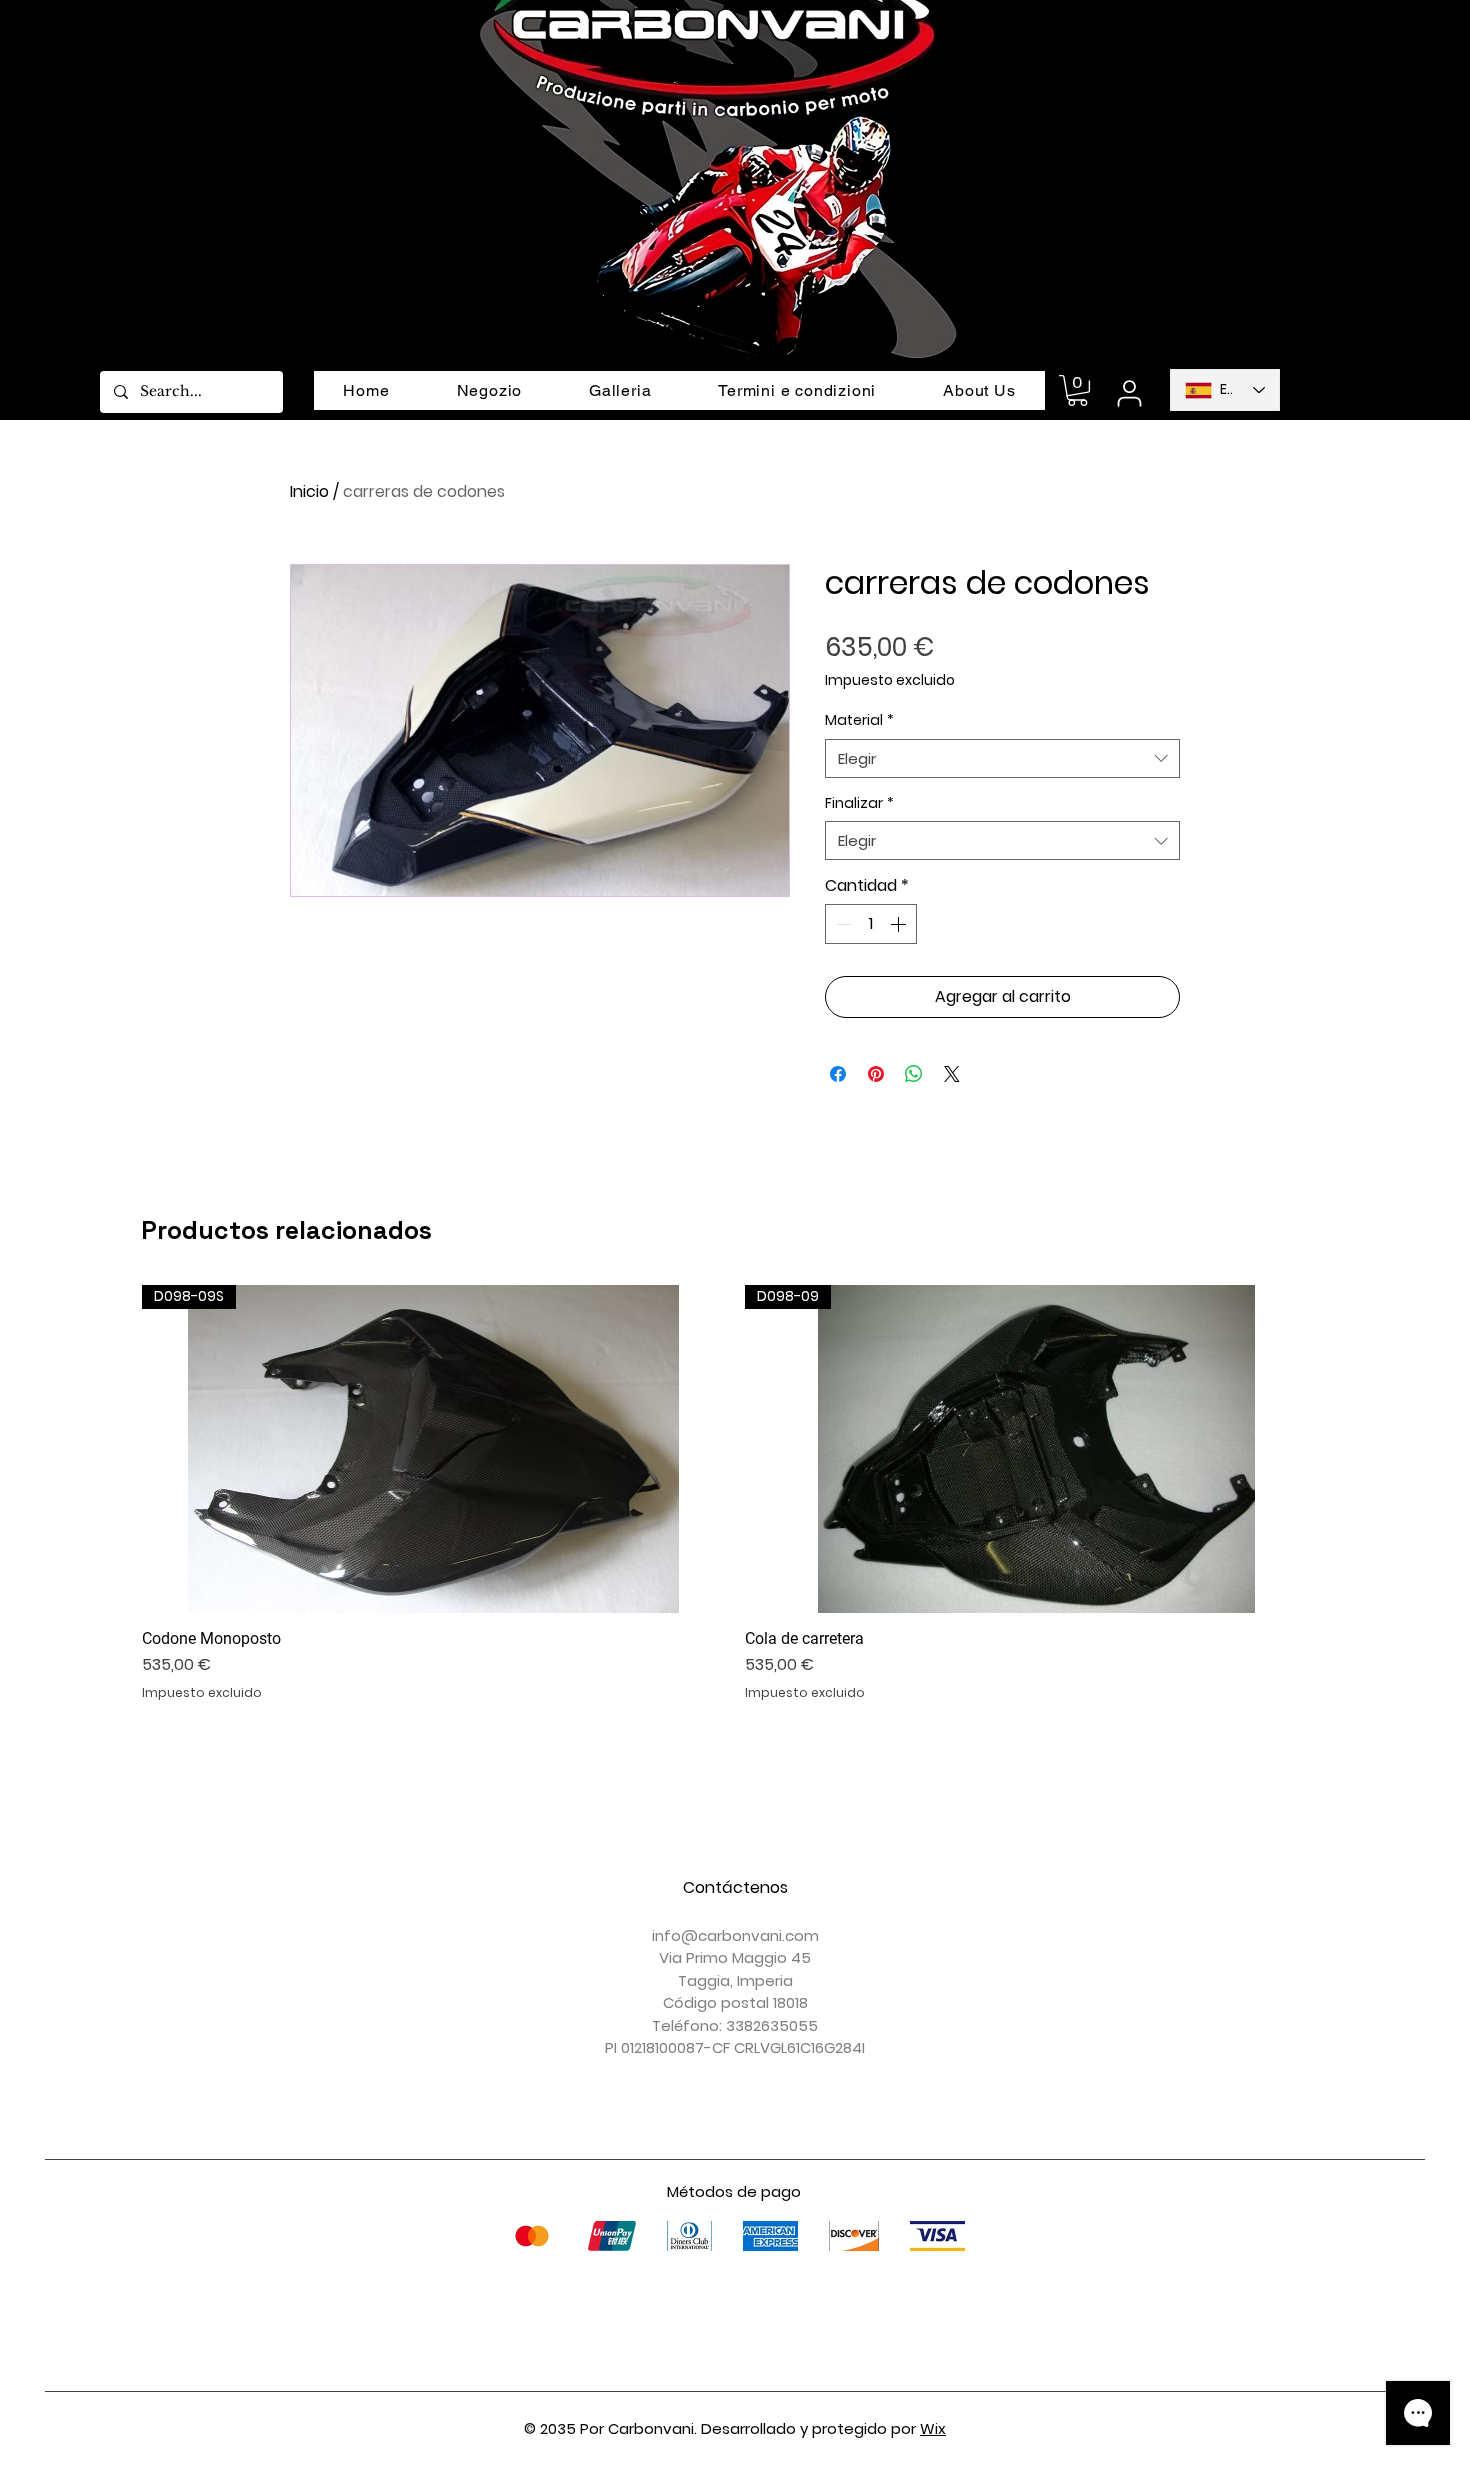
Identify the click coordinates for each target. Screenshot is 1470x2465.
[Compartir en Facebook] (838, 1074)
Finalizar (859, 803)
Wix (933, 2428)
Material (859, 720)
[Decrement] (842, 924)
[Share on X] (952, 1074)
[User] (1129, 393)
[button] (1077, 390)
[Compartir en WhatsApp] (914, 1074)
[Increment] (900, 924)
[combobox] (1002, 758)
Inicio (309, 491)
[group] (735, 1493)
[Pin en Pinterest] (876, 1074)
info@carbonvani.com (735, 1935)
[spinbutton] (871, 924)
